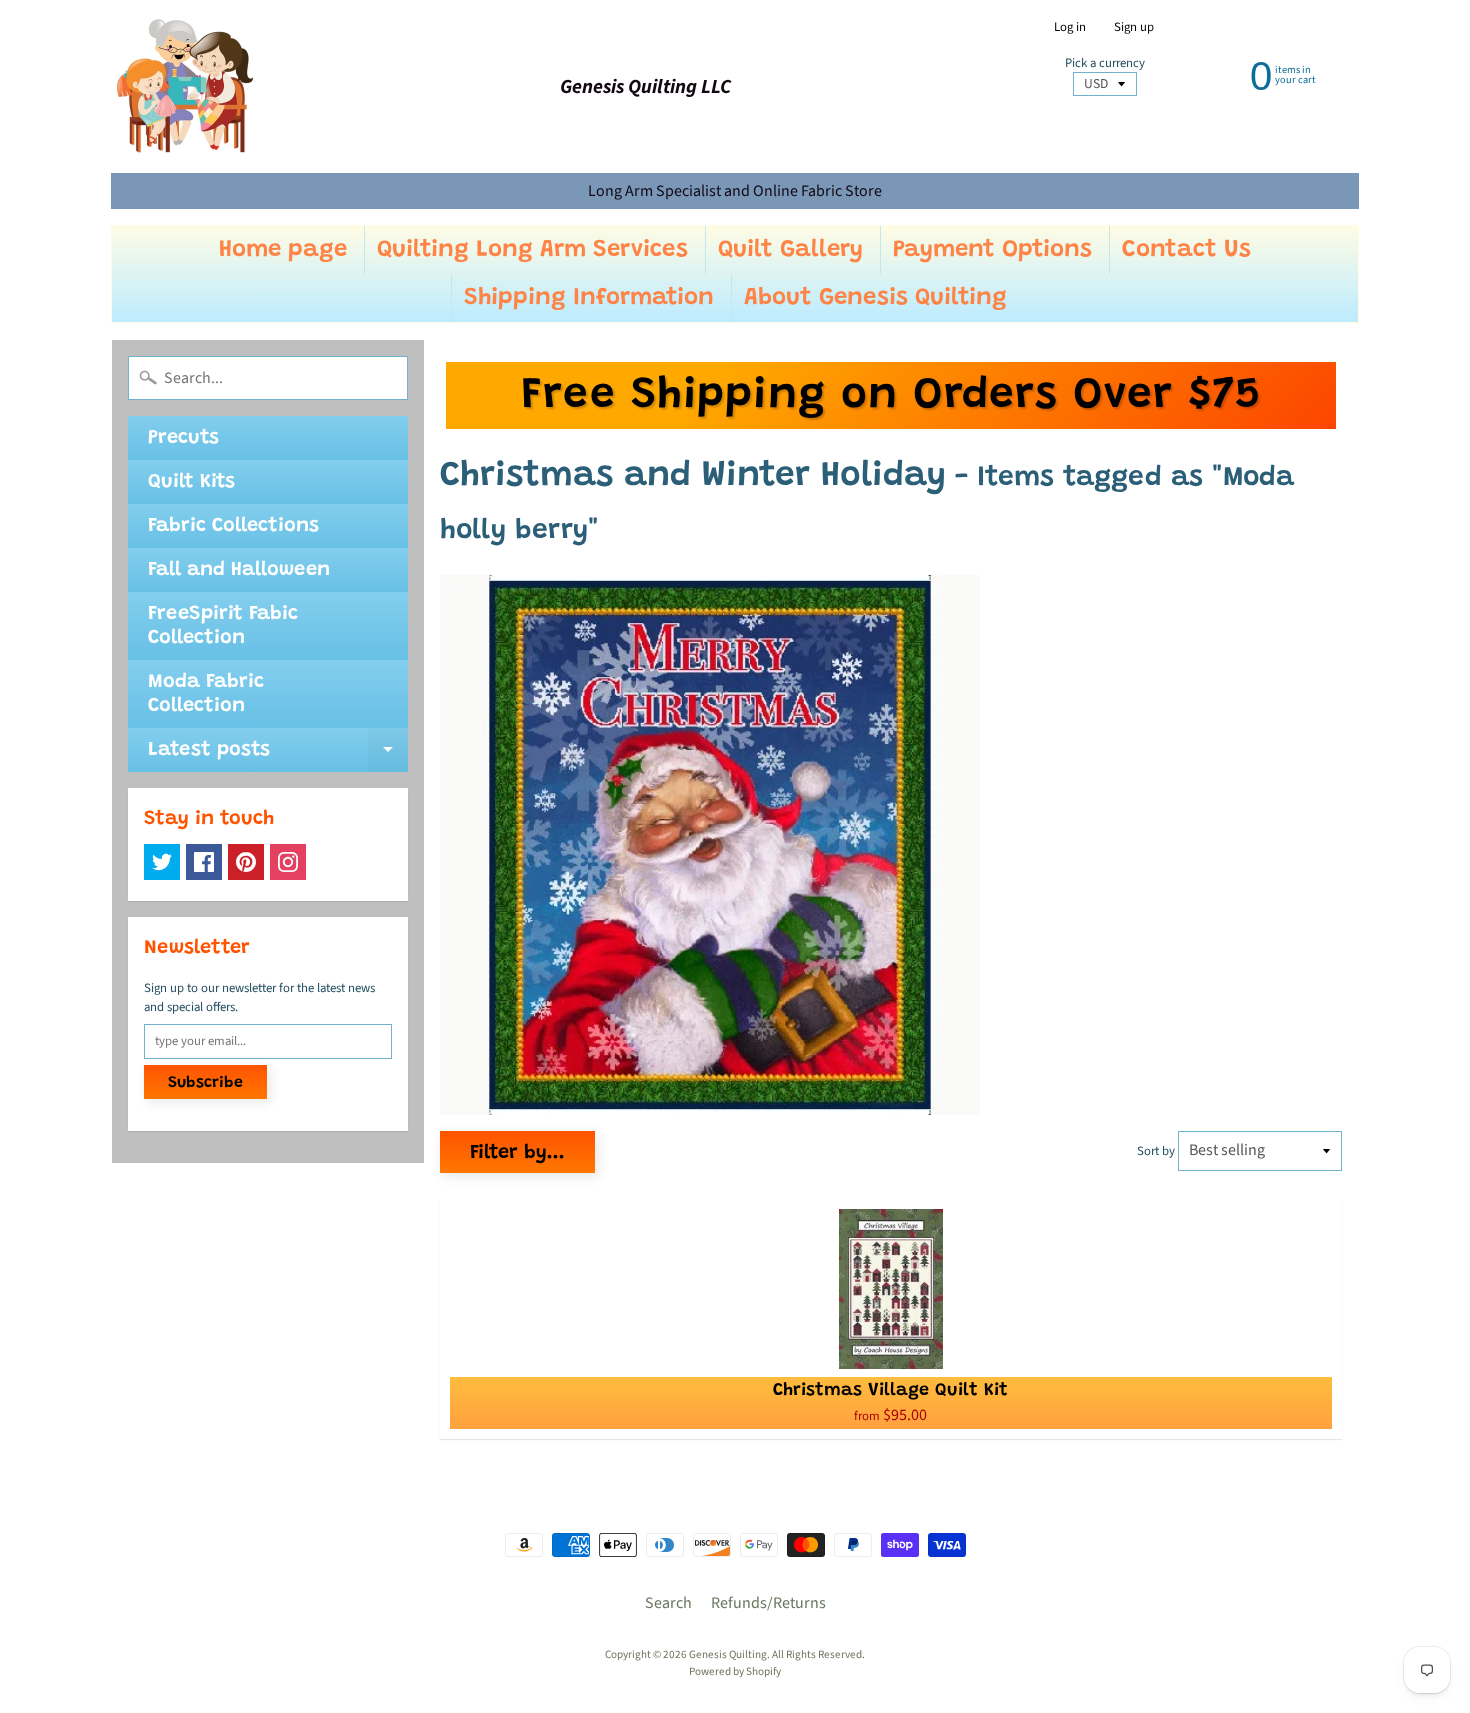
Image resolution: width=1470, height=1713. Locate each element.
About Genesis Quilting (875, 298)
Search (668, 1603)
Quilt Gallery (790, 250)
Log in (1070, 27)
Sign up (1134, 27)
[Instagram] (288, 862)
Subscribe (205, 1083)
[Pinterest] (246, 862)
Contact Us (1186, 250)
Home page (283, 250)
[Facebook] (204, 862)
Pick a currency (1105, 63)
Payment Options (992, 250)
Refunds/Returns (768, 1603)
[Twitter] (162, 862)
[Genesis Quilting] (186, 86)
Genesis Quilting (728, 1654)
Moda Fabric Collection (206, 694)
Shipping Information (589, 298)
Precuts (183, 438)
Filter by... (517, 1153)
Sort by (1156, 1151)
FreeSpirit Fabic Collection (223, 626)
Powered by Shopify (735, 1671)
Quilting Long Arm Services (532, 250)
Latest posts (278, 756)
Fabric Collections (233, 526)
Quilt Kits (191, 482)
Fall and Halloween (239, 570)
